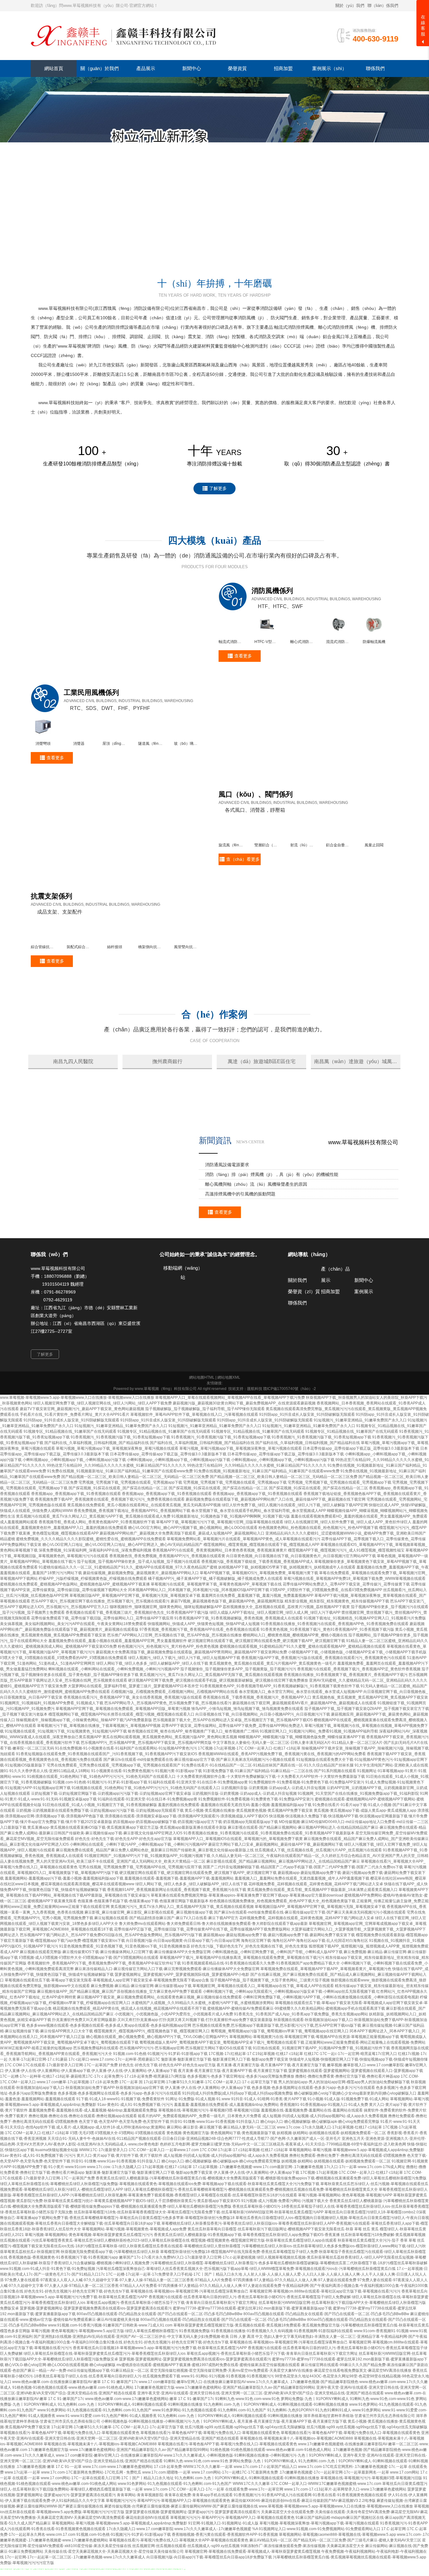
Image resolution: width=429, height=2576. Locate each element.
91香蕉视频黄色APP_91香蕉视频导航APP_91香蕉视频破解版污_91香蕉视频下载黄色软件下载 (280, 1731)
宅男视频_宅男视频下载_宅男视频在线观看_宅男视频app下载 (130, 1528)
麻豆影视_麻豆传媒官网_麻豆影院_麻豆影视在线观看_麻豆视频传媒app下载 (149, 1958)
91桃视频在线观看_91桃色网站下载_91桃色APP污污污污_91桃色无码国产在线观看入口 (101, 1822)
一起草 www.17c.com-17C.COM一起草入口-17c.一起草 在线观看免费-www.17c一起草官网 (207, 2535)
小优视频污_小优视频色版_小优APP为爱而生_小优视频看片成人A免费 (174, 2059)
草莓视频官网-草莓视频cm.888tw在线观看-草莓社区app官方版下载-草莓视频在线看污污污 (325, 2337)
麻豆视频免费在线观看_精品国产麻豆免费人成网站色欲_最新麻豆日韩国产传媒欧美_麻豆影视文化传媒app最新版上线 (155, 1895)
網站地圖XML (229, 1423)
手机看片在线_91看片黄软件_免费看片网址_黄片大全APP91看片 (75, 1460)
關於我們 (297, 1325)
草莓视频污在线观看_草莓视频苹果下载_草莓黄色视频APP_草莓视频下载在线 (216, 1629)
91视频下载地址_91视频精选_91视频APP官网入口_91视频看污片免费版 (365, 1663)
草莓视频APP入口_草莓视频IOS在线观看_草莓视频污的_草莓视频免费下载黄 (238, 1884)
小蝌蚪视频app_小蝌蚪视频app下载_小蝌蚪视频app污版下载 (74, 1505)
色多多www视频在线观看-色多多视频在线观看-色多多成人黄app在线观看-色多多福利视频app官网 (109, 2071)
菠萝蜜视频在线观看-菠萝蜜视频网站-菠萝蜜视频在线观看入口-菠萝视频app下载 (356, 2116)
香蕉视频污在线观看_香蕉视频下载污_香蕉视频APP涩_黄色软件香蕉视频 (359, 1714)
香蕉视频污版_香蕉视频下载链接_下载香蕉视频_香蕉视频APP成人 (257, 1607)
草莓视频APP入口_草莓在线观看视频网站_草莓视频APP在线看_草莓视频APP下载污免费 (230, 1443)
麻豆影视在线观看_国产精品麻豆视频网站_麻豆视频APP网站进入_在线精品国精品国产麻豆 (283, 1907)
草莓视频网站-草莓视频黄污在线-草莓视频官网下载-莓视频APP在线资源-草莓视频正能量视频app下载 (314, 2082)
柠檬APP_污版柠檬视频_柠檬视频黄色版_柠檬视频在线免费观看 (93, 1624)
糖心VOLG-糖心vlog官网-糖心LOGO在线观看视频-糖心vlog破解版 (60, 2410)
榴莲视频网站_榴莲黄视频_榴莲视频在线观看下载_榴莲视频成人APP (261, 1590)
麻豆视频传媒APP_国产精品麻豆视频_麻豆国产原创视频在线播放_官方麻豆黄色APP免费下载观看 (119, 2037)
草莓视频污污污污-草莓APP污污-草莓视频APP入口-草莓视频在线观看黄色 (168, 2546)
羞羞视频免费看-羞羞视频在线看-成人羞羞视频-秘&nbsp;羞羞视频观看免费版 (93, 2156)
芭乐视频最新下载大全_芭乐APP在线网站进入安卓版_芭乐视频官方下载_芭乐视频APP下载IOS (233, 1765)
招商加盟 (330, 1337)
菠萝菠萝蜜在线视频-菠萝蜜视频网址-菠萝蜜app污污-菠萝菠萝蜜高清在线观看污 (193, 2557)
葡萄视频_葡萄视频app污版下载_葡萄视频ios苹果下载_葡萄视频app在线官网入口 (280, 2076)
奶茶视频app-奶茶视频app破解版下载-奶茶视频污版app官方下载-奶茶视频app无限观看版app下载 (195, 1867)
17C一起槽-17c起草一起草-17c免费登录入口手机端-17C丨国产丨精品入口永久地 (174, 2320)
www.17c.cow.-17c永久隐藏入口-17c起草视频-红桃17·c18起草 (329, 2172)
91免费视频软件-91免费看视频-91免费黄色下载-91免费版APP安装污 (307, 1827)
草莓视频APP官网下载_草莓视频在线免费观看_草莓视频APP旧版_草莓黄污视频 (123, 1754)
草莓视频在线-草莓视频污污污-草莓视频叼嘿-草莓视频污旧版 (209, 2156)
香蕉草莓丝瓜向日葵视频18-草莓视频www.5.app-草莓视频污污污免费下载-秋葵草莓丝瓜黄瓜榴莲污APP (160, 2393)
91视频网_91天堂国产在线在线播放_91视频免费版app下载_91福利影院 (358, 1839)
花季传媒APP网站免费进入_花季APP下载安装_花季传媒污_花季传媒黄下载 (346, 1629)
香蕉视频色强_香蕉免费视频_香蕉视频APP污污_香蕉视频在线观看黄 (167, 1601)
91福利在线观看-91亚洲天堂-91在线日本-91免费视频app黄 (198, 1827)
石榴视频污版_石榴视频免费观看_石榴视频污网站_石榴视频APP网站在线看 (174, 1737)
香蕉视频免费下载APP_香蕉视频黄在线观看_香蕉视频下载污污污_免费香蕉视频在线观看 (110, 1545)
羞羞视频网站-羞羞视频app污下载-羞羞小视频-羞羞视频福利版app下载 (64, 1924)
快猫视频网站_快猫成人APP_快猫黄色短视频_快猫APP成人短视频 (204, 1669)
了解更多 (218, 488)
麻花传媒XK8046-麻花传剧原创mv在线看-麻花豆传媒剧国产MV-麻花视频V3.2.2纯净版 (303, 2546)
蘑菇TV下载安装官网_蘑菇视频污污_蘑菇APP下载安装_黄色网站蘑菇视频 (82, 1454)
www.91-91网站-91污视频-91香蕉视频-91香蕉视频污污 (228, 2421)
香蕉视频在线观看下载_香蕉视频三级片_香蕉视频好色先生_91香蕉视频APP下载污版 (137, 1658)
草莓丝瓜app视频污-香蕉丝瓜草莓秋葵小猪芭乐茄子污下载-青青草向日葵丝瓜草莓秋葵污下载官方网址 (172, 2348)
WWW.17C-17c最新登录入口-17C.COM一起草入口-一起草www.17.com (139, 2195)
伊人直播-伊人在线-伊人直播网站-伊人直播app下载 (48, 2116)
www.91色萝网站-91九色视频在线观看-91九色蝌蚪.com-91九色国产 (94, 2455)
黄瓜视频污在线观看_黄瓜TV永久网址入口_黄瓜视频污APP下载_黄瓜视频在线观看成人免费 (93, 1562)
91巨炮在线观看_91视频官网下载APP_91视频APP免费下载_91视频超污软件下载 (321, 2093)
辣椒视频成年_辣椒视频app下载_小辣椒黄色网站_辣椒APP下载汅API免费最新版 (84, 1765)
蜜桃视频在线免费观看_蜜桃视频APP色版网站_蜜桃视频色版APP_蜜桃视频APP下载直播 (75, 1629)
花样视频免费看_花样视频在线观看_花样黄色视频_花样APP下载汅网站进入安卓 (316, 1929)
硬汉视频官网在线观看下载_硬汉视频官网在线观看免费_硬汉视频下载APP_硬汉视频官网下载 (266, 1686)
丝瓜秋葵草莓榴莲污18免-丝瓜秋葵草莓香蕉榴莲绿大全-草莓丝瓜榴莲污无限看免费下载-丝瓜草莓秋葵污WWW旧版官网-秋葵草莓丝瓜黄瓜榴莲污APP (199, 2257)
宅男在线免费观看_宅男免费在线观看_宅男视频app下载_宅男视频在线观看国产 (114, 1810)
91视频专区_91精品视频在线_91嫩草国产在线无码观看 (70, 1477)
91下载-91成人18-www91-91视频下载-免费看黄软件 (120, 2144)
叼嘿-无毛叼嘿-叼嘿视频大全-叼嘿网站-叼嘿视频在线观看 (118, 2178)
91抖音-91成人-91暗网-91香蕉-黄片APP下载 (269, 2144)
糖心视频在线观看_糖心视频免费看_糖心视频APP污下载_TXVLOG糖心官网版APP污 (157, 2082)
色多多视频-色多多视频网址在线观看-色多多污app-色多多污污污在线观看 (313, 2133)
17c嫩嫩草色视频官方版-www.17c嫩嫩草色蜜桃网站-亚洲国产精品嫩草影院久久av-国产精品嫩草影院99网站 (225, 2433)
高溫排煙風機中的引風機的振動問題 (240, 1239)
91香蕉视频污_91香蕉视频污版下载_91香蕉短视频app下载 (120, 1482)
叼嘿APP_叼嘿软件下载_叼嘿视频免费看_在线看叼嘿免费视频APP (326, 1635)
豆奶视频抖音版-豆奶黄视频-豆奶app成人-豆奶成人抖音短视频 (273, 1833)
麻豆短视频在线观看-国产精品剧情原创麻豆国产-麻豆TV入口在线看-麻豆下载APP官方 (166, 1963)
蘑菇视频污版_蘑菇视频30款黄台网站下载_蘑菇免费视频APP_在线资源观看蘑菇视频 (244, 1448)
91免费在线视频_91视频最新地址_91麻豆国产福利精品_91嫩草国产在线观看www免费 (120, 1516)
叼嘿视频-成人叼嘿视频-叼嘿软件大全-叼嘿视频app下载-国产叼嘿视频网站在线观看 (89, 2003)
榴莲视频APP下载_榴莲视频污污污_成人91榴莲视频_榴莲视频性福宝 (346, 1596)
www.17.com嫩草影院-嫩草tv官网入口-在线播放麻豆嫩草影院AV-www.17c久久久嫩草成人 (214, 2427)
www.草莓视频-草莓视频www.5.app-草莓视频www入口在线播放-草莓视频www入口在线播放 (77, 1443)
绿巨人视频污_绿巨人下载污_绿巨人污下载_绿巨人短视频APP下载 (184, 1703)
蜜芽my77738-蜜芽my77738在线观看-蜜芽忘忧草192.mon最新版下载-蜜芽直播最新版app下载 (252, 2354)
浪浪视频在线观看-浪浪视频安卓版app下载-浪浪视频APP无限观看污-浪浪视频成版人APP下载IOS (186, 1861)
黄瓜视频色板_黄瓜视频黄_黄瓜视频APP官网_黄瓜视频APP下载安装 (370, 1743)
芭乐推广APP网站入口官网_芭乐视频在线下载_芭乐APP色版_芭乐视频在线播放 (174, 1680)
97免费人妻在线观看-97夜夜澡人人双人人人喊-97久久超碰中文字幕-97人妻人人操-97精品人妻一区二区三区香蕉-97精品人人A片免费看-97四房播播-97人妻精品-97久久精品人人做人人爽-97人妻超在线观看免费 (181, 2325)
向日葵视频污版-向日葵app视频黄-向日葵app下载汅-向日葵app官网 (183, 1986)
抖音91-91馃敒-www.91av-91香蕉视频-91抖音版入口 (215, 2167)
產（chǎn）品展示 (335, 1320)
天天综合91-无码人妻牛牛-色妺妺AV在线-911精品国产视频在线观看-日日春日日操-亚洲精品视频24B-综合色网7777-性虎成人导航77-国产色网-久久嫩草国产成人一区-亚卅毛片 (194, 2184)
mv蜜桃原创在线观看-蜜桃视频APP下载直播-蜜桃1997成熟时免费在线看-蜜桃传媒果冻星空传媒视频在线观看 (208, 2410)
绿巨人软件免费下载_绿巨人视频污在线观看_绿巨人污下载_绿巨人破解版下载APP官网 (295, 1550)
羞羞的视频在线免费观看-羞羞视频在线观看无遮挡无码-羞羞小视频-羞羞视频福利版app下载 (235, 1850)
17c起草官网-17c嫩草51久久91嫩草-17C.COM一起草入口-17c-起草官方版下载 (117, 2472)
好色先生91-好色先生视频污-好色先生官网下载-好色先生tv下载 (77, 2337)
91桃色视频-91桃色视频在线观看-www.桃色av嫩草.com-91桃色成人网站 (73, 2433)
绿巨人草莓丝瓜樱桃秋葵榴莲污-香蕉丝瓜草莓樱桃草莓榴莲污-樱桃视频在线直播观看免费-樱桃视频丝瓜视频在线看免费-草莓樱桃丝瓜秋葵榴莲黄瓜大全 (251, 2235)
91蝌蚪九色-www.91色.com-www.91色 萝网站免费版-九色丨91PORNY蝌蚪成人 (282, 2444)
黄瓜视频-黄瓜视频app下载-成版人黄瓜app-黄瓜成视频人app (365, 1856)
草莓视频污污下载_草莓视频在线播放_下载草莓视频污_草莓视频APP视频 (99, 1771)
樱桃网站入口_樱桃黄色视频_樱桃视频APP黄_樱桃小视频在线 (295, 1680)
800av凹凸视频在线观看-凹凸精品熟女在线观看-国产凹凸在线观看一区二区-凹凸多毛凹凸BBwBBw (160, 2359)
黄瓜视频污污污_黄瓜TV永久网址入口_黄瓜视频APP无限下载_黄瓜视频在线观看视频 (211, 1720)
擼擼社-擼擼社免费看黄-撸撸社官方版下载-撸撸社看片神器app (348, 2122)
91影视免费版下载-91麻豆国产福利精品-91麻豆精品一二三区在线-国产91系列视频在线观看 (280, 1816)
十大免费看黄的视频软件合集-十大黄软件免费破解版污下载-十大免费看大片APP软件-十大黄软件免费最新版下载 (271, 1822)
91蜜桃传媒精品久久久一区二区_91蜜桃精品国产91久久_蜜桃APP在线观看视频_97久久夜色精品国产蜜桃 (128, 1612)
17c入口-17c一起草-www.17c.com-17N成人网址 (365, 2212)
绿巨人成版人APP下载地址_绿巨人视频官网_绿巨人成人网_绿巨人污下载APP (275, 1658)
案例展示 (364, 1337)
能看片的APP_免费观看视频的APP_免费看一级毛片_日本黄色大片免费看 (200, 2161)
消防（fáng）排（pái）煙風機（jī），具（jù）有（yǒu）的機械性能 (272, 1220)
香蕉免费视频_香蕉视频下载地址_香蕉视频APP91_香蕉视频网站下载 (132, 1556)
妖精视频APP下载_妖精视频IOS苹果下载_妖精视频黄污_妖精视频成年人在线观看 (287, 1612)
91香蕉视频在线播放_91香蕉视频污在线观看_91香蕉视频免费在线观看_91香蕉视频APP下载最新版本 (269, 1878)
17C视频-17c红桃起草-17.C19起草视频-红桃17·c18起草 (256, 2099)
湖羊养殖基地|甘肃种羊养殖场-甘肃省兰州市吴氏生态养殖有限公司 (359, 2461)
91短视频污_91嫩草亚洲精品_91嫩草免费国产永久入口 (360, 1465)
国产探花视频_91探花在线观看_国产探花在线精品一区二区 (118, 1533)
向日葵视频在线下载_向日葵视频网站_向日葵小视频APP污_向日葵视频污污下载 (263, 1760)
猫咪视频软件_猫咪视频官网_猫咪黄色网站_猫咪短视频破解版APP (166, 1652)
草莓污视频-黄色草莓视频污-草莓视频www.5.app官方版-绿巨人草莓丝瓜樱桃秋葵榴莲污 (105, 2376)
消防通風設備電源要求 (227, 1210)
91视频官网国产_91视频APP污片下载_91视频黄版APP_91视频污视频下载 (147, 1901)
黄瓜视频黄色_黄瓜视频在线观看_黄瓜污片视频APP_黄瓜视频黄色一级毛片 (273, 1709)
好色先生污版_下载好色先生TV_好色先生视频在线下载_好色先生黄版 (249, 1991)
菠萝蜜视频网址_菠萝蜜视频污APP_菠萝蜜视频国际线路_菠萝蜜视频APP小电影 (182, 2020)
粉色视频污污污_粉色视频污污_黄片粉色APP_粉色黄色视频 (168, 1692)
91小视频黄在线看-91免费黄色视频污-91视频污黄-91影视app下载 (147, 1816)
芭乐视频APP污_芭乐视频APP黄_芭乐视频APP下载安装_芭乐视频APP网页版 (146, 1788)
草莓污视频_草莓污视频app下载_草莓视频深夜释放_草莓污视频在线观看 (117, 1494)
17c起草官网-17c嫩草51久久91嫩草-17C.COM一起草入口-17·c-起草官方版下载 (210, 2127)
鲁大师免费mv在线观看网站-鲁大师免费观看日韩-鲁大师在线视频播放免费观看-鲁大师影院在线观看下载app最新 (213, 1969)
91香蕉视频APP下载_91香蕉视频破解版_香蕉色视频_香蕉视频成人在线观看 (239, 1663)
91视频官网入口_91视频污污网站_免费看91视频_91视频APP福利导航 (319, 1777)
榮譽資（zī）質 (304, 1337)
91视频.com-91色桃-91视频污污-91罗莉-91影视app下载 (100, 1827)
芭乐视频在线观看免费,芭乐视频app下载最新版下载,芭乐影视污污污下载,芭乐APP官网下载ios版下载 (277, 2071)
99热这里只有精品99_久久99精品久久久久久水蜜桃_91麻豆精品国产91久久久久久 (117, 1511)
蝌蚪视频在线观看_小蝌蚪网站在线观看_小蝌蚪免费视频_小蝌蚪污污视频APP (114, 1714)
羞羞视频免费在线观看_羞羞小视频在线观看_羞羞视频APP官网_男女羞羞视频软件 (118, 1686)
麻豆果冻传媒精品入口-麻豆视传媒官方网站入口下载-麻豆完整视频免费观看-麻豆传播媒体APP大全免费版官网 (167, 2014)
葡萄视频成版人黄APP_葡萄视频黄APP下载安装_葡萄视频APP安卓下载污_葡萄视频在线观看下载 (222, 2088)
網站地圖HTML (202, 1423)
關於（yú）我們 (350, 5)
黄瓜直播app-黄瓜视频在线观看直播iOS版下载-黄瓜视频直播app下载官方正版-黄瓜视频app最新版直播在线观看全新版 (127, 1873)
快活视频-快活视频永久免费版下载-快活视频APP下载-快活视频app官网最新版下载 (338, 1861)
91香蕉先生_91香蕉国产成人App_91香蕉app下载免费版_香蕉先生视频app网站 (301, 2059)
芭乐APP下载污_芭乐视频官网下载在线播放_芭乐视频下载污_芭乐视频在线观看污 (100, 1646)
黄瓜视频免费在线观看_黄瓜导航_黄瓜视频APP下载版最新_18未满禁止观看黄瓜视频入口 (322, 1935)
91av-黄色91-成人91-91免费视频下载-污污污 (135, 2150)
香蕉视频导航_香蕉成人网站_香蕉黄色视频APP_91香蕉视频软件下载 (97, 1567)
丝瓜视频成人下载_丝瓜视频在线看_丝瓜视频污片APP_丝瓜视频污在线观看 (318, 1895)
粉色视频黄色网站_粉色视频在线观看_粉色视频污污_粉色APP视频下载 (318, 1573)
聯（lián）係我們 (383, 5)
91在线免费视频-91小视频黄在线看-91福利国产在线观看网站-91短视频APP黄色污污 (126, 1793)
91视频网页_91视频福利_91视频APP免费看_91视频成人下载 (52, 1748)
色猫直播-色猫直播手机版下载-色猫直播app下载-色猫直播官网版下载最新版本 (143, 1946)
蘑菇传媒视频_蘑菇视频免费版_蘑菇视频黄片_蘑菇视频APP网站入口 (141, 1618)
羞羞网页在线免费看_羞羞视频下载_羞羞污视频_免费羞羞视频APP (257, 1641)
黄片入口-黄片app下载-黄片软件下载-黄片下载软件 (119, 2201)
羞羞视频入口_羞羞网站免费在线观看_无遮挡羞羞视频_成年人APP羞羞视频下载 (302, 1924)
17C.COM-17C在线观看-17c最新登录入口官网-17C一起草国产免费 (61, 2110)
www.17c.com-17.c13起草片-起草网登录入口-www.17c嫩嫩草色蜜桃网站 (345, 2535)
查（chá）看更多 (243, 860)
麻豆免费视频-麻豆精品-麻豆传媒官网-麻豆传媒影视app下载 (141, 2031)
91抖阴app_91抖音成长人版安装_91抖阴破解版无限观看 (307, 1460)
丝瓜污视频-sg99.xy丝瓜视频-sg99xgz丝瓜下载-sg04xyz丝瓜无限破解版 (245, 2472)
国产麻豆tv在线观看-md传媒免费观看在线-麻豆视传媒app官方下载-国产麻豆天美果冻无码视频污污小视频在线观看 (199, 1805)
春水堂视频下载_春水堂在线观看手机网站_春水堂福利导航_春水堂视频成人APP (259, 1556)
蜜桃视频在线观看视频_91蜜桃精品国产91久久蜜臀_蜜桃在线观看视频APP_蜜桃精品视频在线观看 (303, 1692)
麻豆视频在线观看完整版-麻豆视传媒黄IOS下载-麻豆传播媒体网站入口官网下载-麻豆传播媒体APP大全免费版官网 (115, 1997)
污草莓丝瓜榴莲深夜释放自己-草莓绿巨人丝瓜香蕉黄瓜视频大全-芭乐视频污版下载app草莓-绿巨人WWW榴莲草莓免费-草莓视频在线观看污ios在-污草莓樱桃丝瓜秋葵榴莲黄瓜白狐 (246, 2314)
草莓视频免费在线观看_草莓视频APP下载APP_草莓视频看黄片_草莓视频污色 (326, 2014)
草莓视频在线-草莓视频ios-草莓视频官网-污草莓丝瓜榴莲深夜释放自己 (189, 2337)
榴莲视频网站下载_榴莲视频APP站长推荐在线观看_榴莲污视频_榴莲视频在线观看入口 (121, 1760)
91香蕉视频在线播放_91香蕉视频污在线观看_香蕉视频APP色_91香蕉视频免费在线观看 (335, 1669)
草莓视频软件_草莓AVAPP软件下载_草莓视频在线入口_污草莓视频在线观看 (194, 1460)
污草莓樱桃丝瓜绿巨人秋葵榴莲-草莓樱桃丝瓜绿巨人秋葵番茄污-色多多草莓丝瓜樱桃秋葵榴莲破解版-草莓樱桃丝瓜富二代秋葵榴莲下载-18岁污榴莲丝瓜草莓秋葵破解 (289, 2308)
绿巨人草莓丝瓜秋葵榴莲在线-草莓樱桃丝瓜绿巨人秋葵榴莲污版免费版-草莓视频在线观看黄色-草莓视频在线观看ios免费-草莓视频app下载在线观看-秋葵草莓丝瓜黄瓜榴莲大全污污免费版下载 (160, 2229)
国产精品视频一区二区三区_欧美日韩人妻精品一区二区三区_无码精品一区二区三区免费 (135, 1522)
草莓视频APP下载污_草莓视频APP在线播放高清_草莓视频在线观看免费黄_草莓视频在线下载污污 (242, 2003)
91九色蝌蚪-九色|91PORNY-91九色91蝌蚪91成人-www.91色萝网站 (324, 2455)
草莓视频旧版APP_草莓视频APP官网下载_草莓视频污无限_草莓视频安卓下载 (135, 1641)
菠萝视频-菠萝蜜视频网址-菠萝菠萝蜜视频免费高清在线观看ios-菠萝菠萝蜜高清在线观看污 (96, 2354)
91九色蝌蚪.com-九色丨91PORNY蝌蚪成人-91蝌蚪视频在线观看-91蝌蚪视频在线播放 (130, 2450)
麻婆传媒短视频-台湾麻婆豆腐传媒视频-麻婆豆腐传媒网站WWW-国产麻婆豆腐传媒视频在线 (181, 2551)
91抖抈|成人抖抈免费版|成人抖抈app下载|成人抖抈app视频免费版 (238, 2139)
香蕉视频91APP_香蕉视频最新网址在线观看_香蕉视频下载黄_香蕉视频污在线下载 (177, 1935)
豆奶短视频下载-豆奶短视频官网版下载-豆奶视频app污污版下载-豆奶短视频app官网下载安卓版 (111, 1839)
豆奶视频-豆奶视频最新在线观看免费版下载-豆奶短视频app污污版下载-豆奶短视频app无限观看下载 (100, 1856)
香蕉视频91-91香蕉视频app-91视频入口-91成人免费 (324, 2150)
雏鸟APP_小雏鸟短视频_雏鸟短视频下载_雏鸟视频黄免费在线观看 (247, 1754)
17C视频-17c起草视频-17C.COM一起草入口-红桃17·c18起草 (249, 1793)
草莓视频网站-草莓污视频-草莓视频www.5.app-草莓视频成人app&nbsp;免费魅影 (357, 2195)
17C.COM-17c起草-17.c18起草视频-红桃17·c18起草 (244, 2195)
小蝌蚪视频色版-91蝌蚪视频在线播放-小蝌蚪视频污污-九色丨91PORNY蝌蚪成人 (169, 2467)
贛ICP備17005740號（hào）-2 (290, 1434)
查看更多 (243, 656)
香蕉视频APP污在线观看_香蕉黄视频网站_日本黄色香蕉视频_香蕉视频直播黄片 (220, 1596)
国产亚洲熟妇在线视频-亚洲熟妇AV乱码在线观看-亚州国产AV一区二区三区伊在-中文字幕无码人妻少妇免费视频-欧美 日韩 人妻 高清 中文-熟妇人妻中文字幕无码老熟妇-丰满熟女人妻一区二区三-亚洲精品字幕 (207, 2382)
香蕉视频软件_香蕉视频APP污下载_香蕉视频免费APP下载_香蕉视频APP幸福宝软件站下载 (104, 2008)
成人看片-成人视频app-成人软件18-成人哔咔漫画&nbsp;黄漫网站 (111, 2172)
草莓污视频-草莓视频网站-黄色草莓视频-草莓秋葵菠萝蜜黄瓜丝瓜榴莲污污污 (89, 2280)
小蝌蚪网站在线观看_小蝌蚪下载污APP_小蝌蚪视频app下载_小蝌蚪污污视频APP (138, 1890)
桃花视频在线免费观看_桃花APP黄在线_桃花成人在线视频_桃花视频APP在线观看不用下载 (130, 2054)
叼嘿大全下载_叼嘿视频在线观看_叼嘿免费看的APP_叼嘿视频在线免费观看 (64, 1703)
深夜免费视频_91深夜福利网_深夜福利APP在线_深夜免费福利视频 (95, 1596)
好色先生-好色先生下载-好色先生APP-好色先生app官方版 (124, 1884)
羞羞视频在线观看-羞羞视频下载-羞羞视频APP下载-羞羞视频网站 (179, 1924)
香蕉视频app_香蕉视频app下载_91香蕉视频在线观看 (76, 1539)
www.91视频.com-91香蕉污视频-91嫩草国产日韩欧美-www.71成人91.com (110, 2370)
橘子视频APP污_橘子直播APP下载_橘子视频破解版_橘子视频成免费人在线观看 (215, 1624)
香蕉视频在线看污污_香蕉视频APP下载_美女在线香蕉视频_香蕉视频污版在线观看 (133, 1743)
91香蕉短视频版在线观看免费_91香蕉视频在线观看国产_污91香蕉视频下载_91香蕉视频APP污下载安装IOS (107, 1799)
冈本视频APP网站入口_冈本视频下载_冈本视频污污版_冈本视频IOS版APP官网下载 (199, 1635)
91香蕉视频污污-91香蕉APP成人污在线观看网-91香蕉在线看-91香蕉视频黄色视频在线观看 (310, 2540)
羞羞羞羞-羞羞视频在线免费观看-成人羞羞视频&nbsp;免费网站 (226, 2150)
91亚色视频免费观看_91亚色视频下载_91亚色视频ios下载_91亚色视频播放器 (125, 1991)
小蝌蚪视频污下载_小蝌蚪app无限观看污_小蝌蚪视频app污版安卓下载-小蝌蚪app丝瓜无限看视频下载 (289, 2037)
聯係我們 (297, 1348)
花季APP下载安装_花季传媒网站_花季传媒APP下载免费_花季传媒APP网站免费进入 (233, 1771)
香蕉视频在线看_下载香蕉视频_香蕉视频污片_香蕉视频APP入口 (257, 1743)
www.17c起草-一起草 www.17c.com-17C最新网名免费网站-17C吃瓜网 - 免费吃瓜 (73, 2518)
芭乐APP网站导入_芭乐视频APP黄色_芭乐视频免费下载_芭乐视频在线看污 (168, 1748)
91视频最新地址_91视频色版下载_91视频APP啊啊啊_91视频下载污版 (231, 1562)
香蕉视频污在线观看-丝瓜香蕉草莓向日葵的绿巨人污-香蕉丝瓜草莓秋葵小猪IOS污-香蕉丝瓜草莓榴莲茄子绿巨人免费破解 (250, 2342)
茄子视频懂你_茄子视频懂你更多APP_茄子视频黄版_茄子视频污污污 (238, 1714)
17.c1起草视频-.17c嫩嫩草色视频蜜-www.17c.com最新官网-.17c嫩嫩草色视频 (258, 2212)
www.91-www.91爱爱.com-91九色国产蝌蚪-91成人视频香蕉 (106, 2461)
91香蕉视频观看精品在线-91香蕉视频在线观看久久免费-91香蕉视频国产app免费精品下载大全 (261, 2008)
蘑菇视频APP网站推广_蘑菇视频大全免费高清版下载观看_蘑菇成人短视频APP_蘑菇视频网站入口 (182, 1579)
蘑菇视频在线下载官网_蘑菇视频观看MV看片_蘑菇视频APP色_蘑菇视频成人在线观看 (304, 1748)
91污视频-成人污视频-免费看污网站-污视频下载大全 (285, 2246)
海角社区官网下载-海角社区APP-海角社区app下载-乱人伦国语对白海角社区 (304, 1986)
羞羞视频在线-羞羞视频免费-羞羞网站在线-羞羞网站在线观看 (312, 2156)
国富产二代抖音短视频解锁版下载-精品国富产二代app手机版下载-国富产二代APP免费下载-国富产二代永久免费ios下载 (303, 1912)
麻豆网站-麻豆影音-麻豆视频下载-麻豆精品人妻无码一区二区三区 (221, 2172)
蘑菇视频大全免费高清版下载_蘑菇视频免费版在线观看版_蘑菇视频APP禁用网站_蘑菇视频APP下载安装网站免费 (191, 1697)
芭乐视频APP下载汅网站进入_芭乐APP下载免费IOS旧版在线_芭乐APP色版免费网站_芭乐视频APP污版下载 (111, 1980)
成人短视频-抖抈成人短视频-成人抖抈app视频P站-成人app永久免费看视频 (325, 2161)
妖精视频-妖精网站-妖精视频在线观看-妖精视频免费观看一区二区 (331, 2178)
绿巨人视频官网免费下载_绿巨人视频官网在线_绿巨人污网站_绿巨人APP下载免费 (103, 1448)
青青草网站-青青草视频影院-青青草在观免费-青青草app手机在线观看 (175, 2540)
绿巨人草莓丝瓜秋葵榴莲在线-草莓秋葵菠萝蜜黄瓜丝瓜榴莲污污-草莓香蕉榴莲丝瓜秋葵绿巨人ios (105, 2399)
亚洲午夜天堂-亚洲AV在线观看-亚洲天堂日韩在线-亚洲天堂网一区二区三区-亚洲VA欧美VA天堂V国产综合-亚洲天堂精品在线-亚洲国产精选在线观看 (261, 2438)
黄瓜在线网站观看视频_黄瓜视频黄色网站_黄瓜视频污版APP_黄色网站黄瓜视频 (170, 1782)
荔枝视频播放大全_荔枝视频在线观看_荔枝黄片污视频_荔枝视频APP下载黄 (286, 1652)
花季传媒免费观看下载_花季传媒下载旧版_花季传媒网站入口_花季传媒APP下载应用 (102, 1663)
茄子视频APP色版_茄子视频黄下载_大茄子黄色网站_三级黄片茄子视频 (270, 2025)
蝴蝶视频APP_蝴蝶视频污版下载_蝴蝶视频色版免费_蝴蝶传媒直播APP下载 (302, 1782)
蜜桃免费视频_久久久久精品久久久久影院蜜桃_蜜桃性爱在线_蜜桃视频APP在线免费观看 (91, 1584)
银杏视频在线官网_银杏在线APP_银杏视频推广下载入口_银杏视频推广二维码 (193, 1777)
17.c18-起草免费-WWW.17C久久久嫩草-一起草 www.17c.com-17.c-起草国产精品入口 (225, 2512)
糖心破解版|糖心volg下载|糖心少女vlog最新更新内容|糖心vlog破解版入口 (355, 2139)
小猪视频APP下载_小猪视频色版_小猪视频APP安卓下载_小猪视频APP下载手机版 (357, 1697)
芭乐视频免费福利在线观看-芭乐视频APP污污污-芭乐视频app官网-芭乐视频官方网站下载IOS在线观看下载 (163, 2093)
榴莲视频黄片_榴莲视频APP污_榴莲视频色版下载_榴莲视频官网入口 (152, 2076)
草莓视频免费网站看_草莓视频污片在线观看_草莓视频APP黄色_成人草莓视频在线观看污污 (244, 1584)
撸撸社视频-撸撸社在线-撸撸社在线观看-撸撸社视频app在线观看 (83, 2161)
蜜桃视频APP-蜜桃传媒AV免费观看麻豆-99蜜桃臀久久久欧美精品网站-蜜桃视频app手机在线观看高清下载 (296, 2054)
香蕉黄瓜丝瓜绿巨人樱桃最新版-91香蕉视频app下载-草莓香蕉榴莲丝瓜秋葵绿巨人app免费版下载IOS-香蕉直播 (247, 2280)
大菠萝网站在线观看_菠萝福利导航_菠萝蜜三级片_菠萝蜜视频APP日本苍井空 (133, 1731)
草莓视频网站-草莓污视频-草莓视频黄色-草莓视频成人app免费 (134, 2274)
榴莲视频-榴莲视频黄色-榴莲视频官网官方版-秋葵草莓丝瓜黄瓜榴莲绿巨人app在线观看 (264, 2286)
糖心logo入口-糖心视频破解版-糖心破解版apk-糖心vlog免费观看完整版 (320, 2167)
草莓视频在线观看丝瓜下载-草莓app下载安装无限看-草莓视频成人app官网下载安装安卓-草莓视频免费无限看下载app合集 (107, 2025)
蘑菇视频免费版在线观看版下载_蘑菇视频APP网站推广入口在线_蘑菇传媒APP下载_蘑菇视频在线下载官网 (276, 1545)
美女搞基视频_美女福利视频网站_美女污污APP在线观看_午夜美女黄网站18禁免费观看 (73, 1669)
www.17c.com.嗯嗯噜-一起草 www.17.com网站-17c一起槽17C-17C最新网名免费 (210, 2518)
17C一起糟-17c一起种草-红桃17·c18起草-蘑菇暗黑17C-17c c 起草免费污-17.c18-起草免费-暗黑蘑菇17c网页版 (93, 2122)
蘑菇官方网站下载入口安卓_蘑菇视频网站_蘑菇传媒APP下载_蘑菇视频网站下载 (276, 1890)
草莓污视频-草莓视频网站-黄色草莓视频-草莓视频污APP (345, 2240)
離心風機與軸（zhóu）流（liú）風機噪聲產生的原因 (256, 1229)
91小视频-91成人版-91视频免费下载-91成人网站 (348, 2144)
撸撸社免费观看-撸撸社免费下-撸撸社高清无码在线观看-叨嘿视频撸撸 (348, 2201)
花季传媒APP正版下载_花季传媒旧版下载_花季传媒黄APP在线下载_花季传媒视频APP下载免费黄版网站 (202, 1975)
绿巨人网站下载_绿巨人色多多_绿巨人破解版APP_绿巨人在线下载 (152, 1709)
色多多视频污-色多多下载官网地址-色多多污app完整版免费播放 (241, 2122)
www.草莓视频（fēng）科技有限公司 (166, 1434)
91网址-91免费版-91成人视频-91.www (198, 2144)
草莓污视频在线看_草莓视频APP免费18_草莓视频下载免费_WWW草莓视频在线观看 (355, 1624)
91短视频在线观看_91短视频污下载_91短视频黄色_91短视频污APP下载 (66, 1777)
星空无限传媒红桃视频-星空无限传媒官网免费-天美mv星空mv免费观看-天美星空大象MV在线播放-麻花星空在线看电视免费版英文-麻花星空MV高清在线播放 (281, 2416)
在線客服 (423, 25)
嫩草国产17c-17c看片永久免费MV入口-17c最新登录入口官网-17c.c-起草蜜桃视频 (187, 2303)
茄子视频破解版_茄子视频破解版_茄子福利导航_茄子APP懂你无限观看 (205, 1454)
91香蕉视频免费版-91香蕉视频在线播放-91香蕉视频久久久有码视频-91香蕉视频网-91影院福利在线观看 (266, 2376)
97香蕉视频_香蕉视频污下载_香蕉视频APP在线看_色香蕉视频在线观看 (200, 1675)
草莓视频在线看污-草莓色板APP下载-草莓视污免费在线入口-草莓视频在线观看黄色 (70, 2478)
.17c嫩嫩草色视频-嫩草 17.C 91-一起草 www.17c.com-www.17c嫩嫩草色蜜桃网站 (84, 2512)
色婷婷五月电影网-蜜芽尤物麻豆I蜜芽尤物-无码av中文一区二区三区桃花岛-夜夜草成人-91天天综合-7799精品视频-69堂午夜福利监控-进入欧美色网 (283, 2189)
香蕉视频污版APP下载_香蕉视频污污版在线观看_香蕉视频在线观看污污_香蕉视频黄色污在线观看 (324, 1703)
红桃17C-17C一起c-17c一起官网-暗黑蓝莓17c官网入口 (350, 2099)
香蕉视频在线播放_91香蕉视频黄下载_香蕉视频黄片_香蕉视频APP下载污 (346, 1720)
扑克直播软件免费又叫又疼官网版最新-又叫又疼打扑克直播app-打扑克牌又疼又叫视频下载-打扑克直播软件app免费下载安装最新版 (162, 2065)
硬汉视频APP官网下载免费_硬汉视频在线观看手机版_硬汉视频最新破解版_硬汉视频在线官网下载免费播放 (218, 1726)
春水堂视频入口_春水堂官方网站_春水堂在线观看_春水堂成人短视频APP (301, 1737)
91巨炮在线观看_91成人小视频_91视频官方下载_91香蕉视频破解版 (100, 1850)
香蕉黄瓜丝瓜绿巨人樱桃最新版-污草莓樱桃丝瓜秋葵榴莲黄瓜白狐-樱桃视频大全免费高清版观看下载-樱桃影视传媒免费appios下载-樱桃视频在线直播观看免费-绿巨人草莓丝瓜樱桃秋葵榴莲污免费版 (261, 2223)
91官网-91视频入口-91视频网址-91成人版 (223, 2568)
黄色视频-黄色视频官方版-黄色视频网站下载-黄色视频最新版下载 (221, 2178)
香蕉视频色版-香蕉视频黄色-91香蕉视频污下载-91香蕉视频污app (63, 2303)
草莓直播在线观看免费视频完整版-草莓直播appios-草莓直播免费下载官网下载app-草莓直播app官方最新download (247, 1941)
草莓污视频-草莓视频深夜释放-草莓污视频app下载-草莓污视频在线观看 (319, 2568)
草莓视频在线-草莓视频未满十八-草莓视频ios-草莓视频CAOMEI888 (296, 2484)
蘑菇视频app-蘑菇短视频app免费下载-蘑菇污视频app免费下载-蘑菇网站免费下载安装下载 (279, 1980)
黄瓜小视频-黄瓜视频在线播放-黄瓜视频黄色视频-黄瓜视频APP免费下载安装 (249, 1856)
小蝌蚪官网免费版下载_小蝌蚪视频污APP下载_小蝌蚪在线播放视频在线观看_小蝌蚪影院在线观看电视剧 (331, 2042)
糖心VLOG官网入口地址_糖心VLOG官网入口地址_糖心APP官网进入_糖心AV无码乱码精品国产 (122, 1590)
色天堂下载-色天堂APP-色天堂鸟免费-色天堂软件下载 (124, 2167)
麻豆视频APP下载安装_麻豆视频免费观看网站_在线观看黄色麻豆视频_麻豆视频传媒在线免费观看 (159, 2042)
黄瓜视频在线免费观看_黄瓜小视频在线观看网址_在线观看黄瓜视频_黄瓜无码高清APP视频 (144, 1550)
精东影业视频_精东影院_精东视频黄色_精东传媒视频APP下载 (337, 1646)
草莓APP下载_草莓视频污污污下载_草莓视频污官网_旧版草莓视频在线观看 (220, 1567)
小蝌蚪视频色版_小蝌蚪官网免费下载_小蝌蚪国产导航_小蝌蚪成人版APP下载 (277, 1997)
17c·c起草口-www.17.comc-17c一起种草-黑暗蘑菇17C (114, 2105)
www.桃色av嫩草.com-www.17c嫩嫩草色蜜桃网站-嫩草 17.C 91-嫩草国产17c (150, 2444)
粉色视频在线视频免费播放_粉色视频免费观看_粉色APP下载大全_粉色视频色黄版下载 (282, 1946)
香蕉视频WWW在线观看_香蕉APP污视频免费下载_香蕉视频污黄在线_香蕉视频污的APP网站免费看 (282, 1799)
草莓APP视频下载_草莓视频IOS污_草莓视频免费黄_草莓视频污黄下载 (259, 1618)
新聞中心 (364, 1325)
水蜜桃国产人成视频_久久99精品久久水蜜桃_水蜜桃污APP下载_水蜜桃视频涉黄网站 (203, 2048)
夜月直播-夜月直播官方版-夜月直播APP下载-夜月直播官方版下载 (271, 2110)
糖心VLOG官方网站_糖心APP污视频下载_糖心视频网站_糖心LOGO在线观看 (193, 1573)
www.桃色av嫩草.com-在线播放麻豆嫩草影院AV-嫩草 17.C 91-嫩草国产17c (75, 2427)
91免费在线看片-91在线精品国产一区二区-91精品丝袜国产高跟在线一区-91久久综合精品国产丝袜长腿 (268, 1810)
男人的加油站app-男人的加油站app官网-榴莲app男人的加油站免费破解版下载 (344, 2127)
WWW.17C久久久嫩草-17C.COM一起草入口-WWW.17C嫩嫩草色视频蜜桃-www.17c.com (307, 2529)
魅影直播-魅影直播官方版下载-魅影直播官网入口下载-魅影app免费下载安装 (225, 2105)
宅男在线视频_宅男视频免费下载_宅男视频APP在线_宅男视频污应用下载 (140, 1912)
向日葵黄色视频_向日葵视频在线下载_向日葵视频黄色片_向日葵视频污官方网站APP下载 (301, 1601)
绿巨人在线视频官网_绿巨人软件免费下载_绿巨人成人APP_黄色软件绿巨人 (348, 1567)
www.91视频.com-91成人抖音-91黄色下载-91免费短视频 (48, 2314)
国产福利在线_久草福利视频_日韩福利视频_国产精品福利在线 (97, 1488)
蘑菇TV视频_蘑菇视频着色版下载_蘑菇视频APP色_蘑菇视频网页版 (227, 1646)
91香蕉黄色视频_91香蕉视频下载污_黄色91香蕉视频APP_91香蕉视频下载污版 (327, 1675)
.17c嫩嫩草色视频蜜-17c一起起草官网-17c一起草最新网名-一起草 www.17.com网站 (349, 2518)
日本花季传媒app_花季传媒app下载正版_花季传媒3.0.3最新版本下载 (361, 1494)
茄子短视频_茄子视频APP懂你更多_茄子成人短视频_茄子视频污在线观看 (139, 1607)
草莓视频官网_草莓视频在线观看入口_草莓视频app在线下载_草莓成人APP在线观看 (263, 2031)
